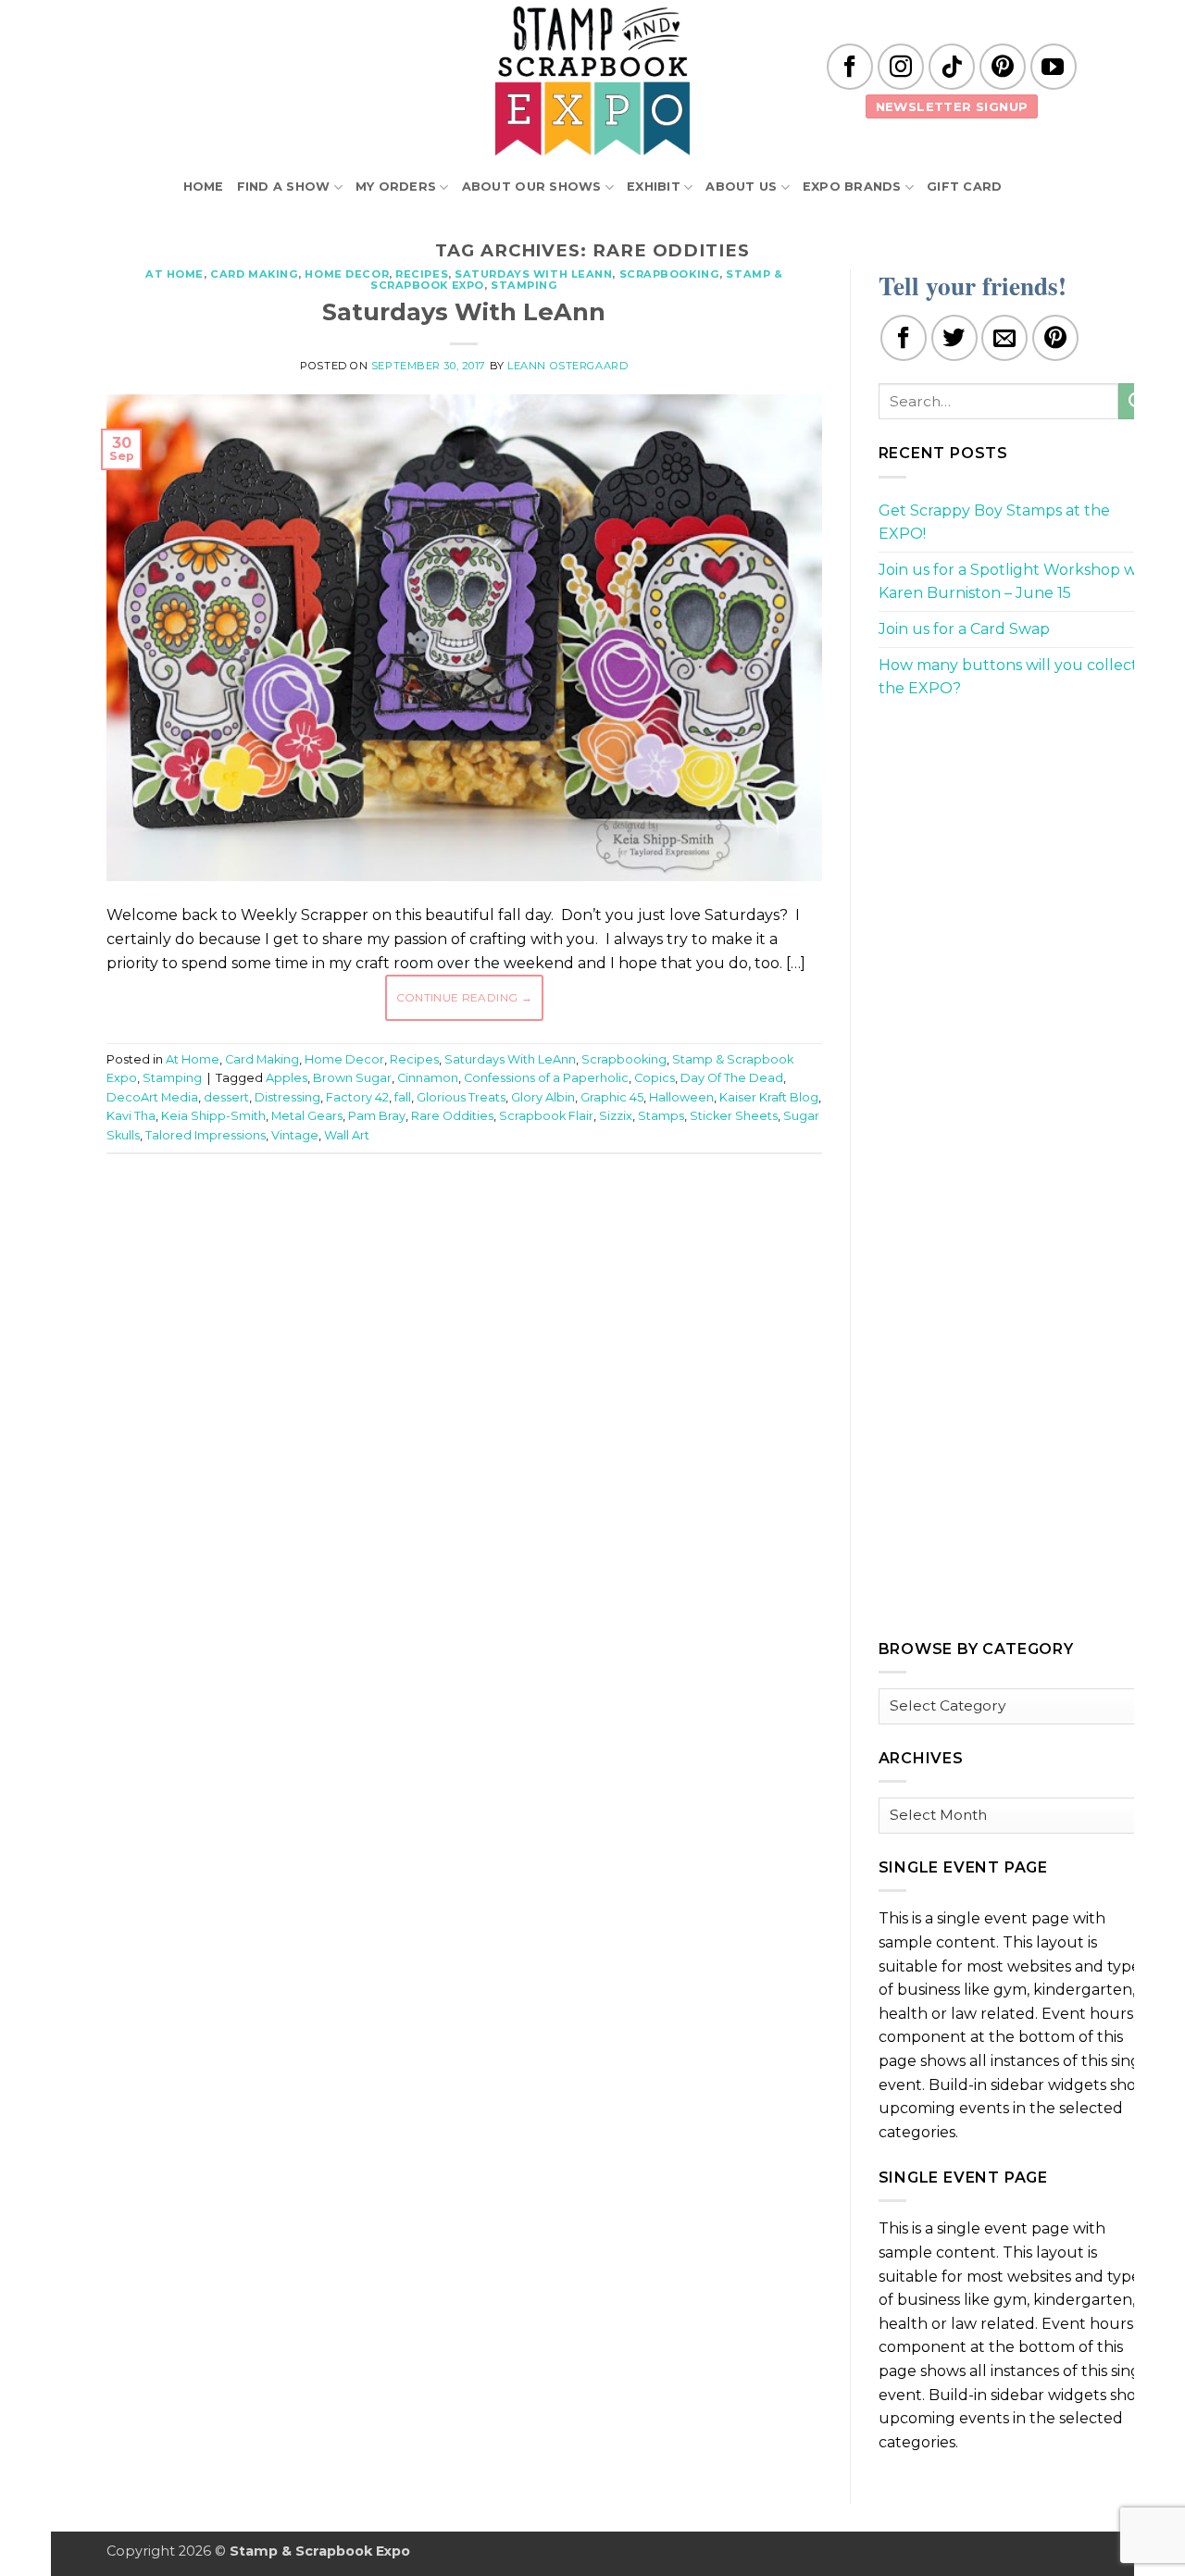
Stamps (661, 1116)
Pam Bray (377, 1116)
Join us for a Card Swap (964, 629)
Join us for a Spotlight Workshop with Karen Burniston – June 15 (1017, 582)
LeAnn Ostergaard (568, 366)
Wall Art (347, 1135)
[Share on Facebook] (904, 338)
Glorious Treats (461, 1097)
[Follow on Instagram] (901, 67)
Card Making (254, 274)
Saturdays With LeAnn (533, 274)
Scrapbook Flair (546, 1116)
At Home (175, 274)
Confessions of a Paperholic (546, 1078)
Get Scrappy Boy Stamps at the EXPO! (994, 523)
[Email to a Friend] (1004, 338)
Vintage (295, 1135)
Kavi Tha (131, 1116)
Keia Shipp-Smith (213, 1116)
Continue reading (465, 997)
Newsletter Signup (952, 106)
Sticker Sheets (734, 1116)
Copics (655, 1078)
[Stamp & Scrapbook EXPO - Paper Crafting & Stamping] (592, 81)
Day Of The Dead (732, 1078)
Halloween (681, 1097)
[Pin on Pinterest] (1055, 338)
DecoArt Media (152, 1097)
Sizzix (616, 1116)
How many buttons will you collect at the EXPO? (1017, 677)
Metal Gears (307, 1116)
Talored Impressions (206, 1135)
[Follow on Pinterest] (1003, 67)
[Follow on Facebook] (850, 67)
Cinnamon (428, 1078)
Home (204, 187)
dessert (226, 1097)
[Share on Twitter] (954, 338)
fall (403, 1097)
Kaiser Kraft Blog (769, 1097)
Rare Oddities (452, 1116)
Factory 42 (357, 1097)
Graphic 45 (612, 1097)
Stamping (524, 285)
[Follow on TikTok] (952, 67)
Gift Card (964, 187)
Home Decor (347, 274)
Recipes (422, 274)
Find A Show (284, 187)
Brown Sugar (352, 1078)
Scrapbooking (670, 274)
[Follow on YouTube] (1054, 67)
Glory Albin (543, 1097)
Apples (287, 1078)
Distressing (287, 1097)
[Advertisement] (464, 1224)
